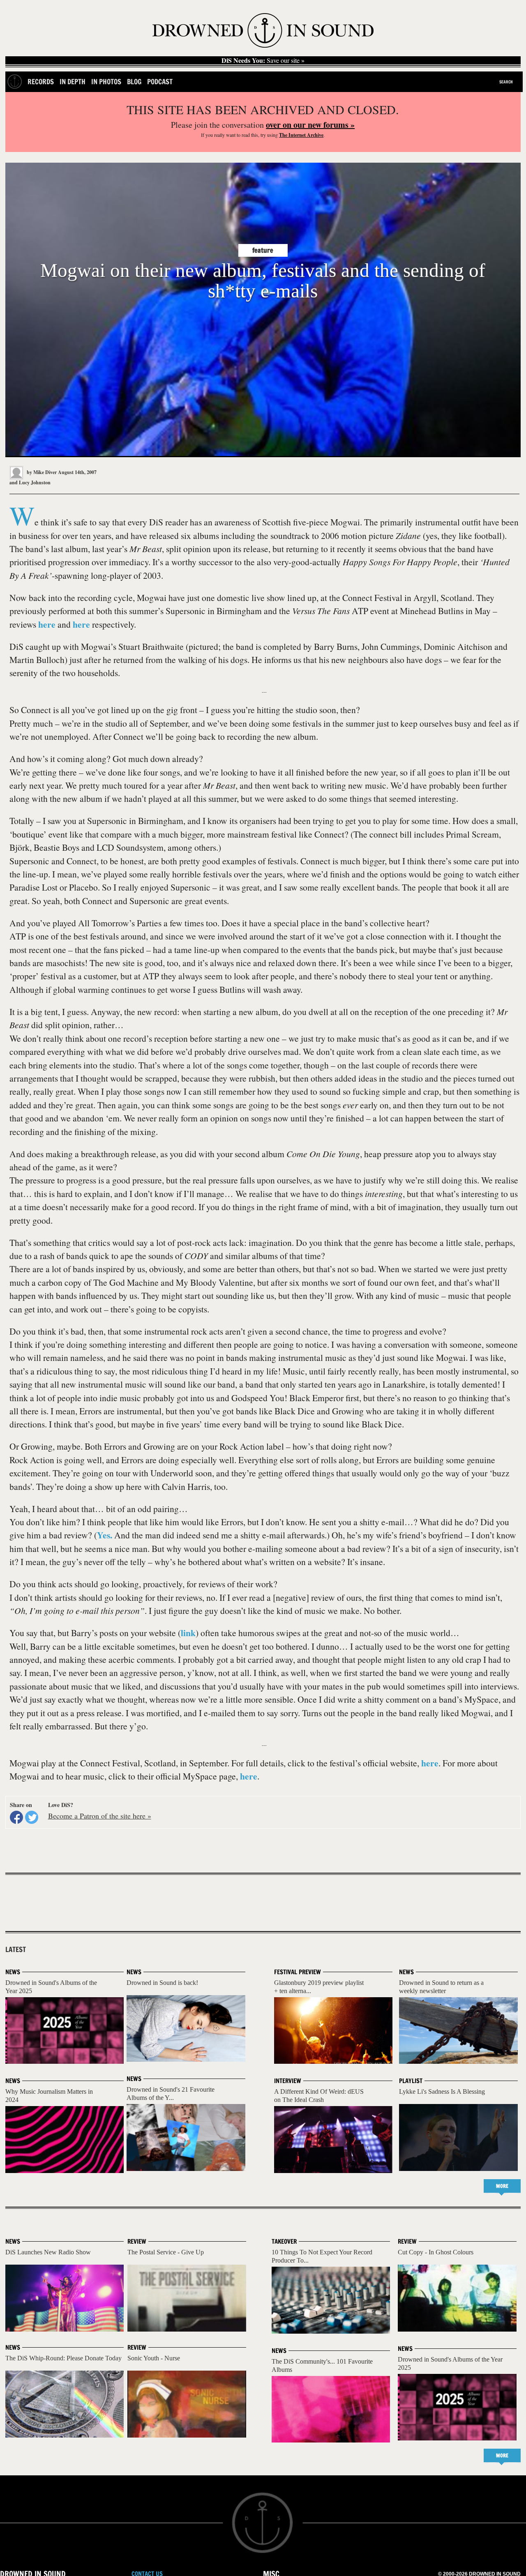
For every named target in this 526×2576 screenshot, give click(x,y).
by (41, 472)
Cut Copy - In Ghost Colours (436, 2252)
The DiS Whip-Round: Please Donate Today (63, 2358)
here (47, 624)
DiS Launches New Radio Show (48, 2252)
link (188, 1633)
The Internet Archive (301, 135)
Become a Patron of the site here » (100, 1816)
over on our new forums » (310, 125)
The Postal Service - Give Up (166, 2252)
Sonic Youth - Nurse (154, 2358)
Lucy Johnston (35, 482)
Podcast (160, 82)
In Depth (73, 82)
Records (41, 82)
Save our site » (263, 60)
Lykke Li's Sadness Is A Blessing (442, 2091)
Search (506, 82)
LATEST (16, 1950)
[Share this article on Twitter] (32, 1817)
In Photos (106, 82)
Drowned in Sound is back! (162, 1983)
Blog (134, 82)
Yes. (105, 1535)
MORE (502, 2186)
